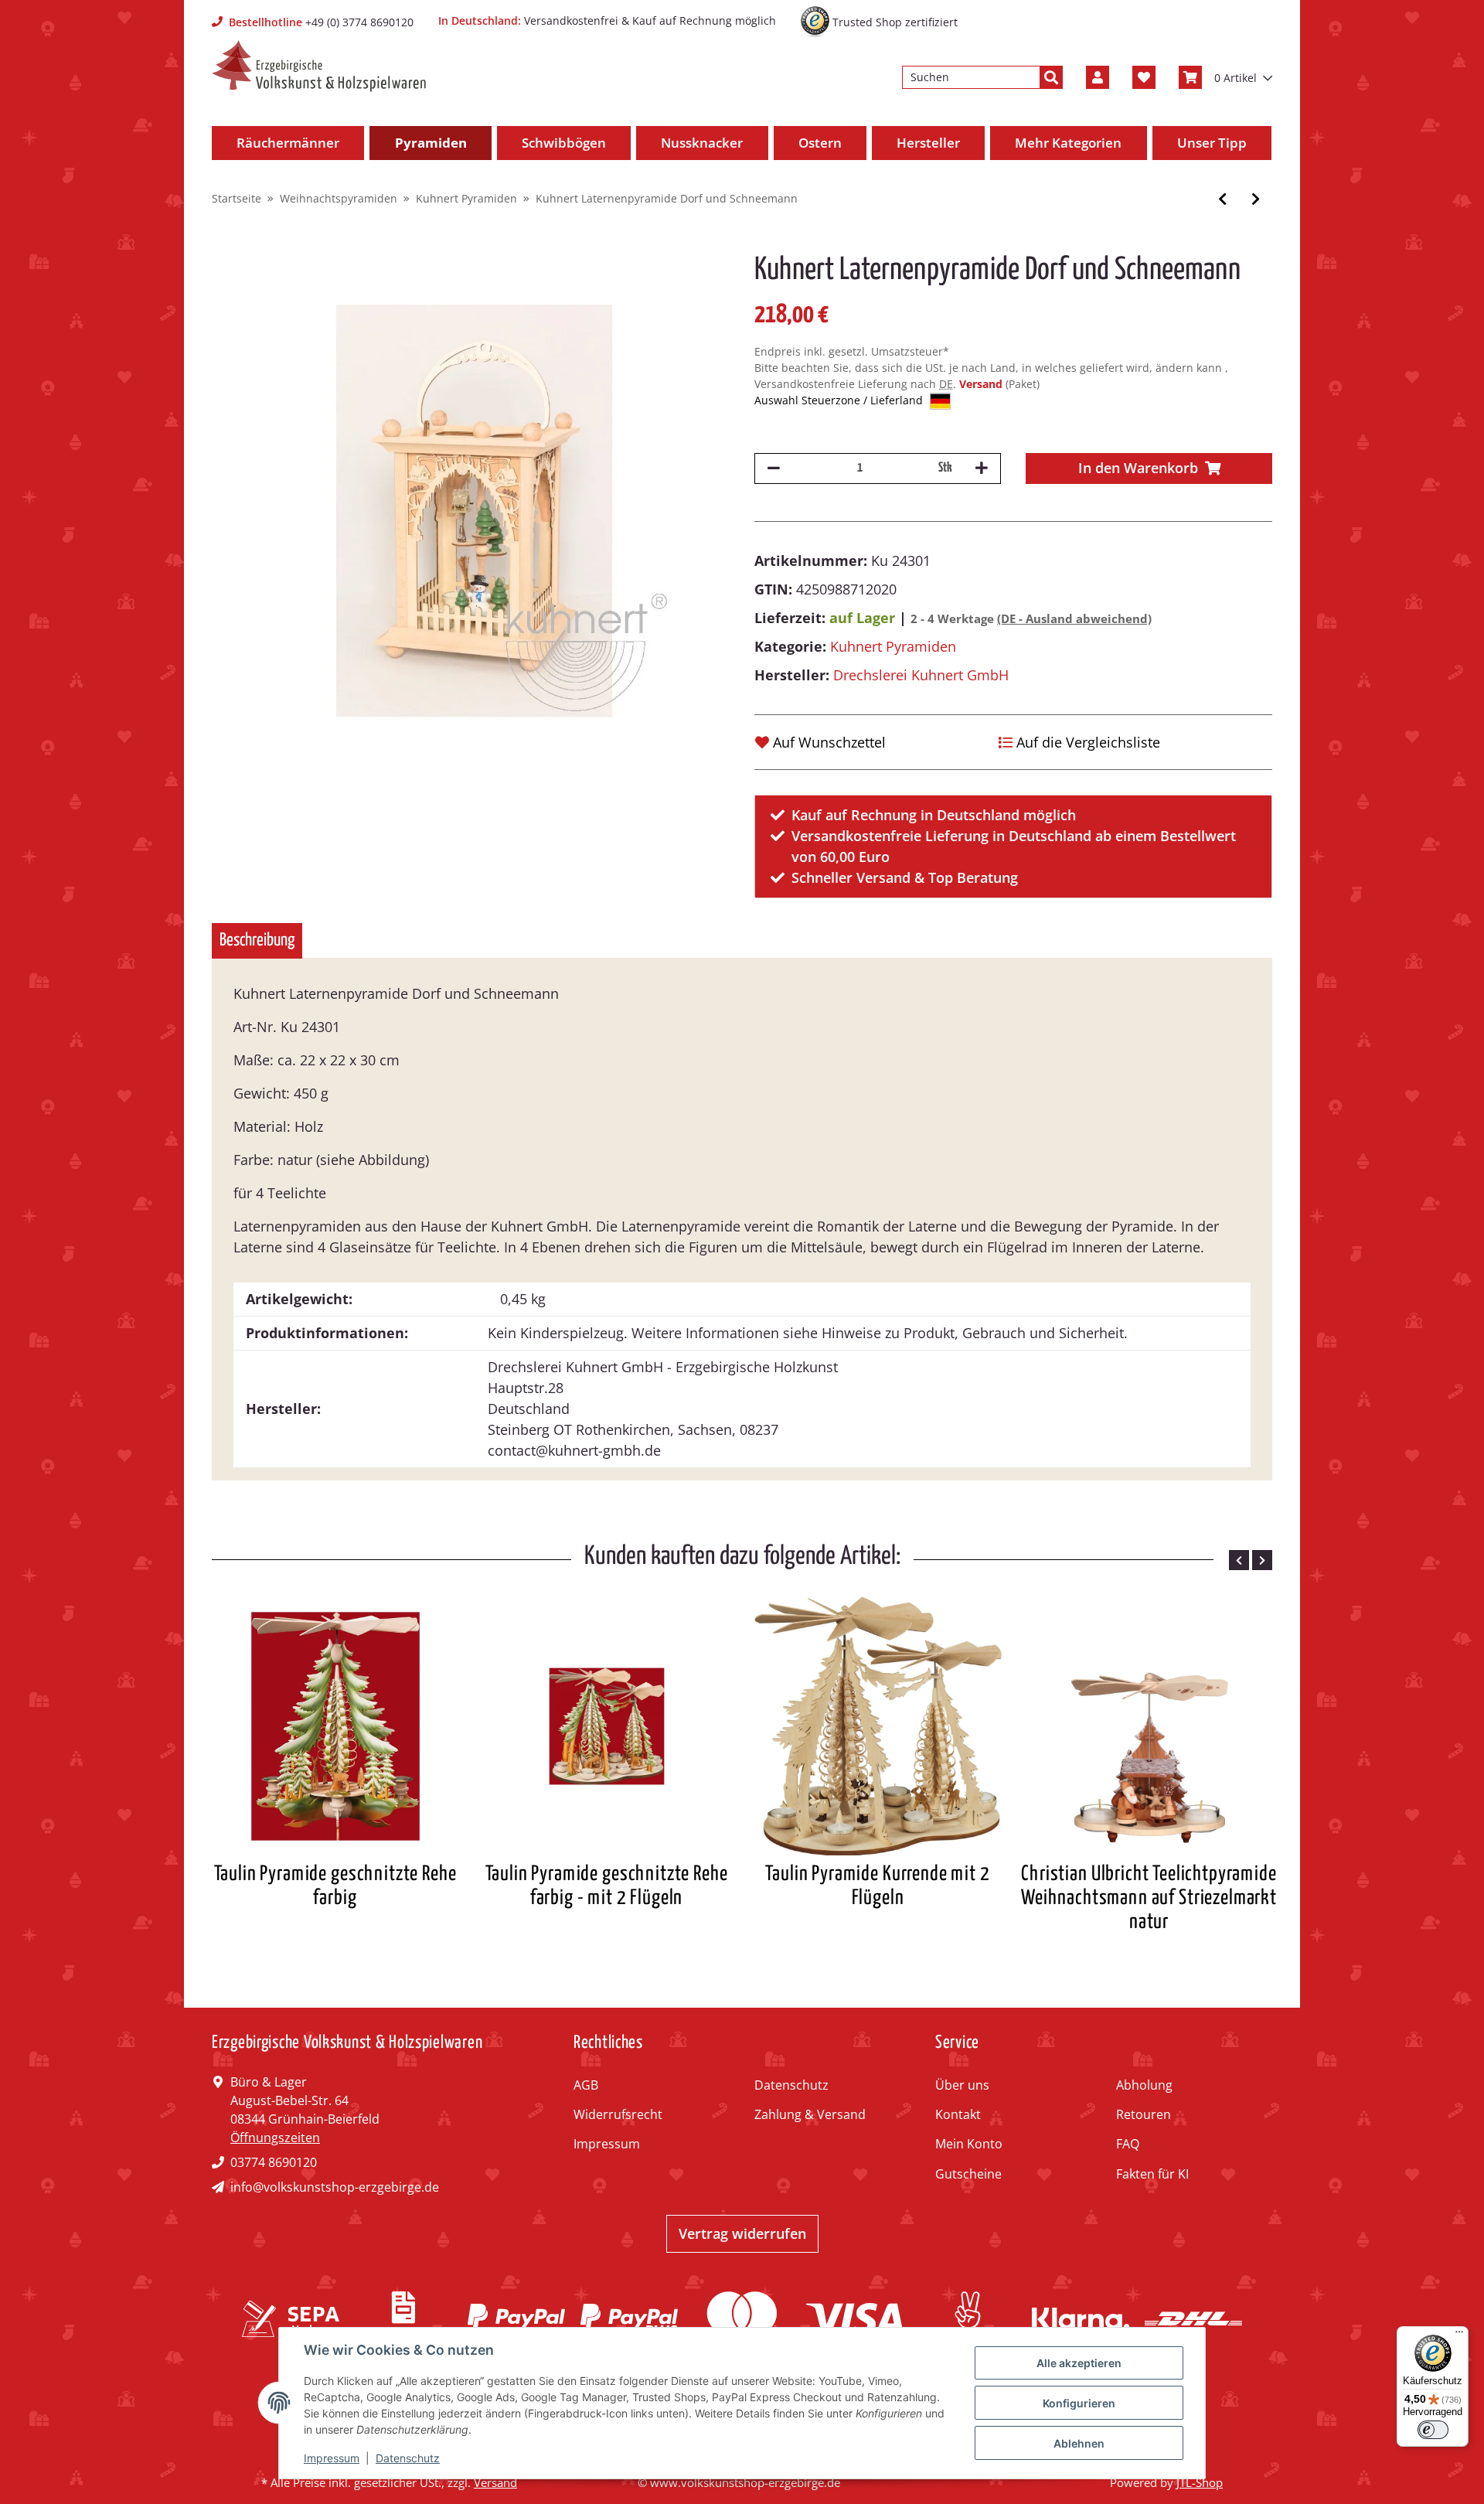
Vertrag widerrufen (742, 2233)
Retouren (1144, 2114)
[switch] (1433, 2430)
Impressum (607, 2144)
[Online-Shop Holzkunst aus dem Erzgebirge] (319, 66)
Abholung (1144, 2085)
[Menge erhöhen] (982, 468)
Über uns (962, 2085)
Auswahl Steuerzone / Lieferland (840, 400)
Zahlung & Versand (810, 2114)
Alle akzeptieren (1079, 2363)
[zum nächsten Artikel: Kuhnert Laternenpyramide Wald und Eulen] (1256, 199)
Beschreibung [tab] (257, 940)
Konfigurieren (1079, 2403)
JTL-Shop (1200, 2482)
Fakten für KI (1152, 2174)
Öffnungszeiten (275, 2138)
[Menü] (1459, 2335)
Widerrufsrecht (618, 2114)
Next (1262, 1560)
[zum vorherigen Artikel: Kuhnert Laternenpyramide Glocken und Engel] (1222, 199)
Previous (1239, 1560)
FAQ (1128, 2144)
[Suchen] (1051, 77)
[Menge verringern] (774, 468)
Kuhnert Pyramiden (893, 646)
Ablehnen (1079, 2443)
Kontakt (958, 2114)
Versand (982, 384)
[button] (1098, 77)
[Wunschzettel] (1144, 77)
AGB (586, 2085)
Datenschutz (791, 2085)
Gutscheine (968, 2174)
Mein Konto (969, 2144)
